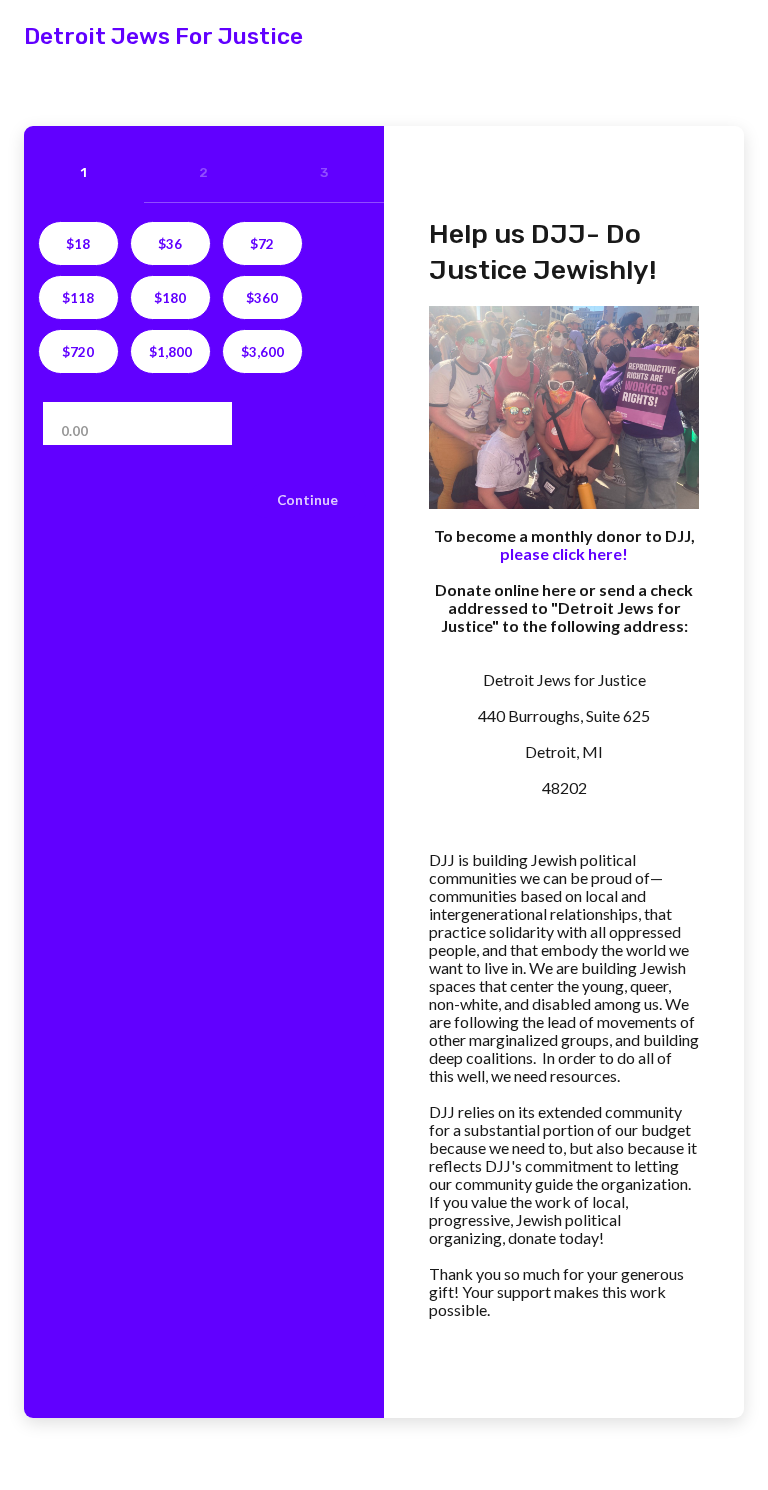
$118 (78, 298)
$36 (170, 244)
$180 (170, 298)
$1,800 (170, 352)
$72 (262, 244)
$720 (78, 352)
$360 (262, 298)
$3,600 (262, 352)
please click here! (564, 553)
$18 (78, 244)
